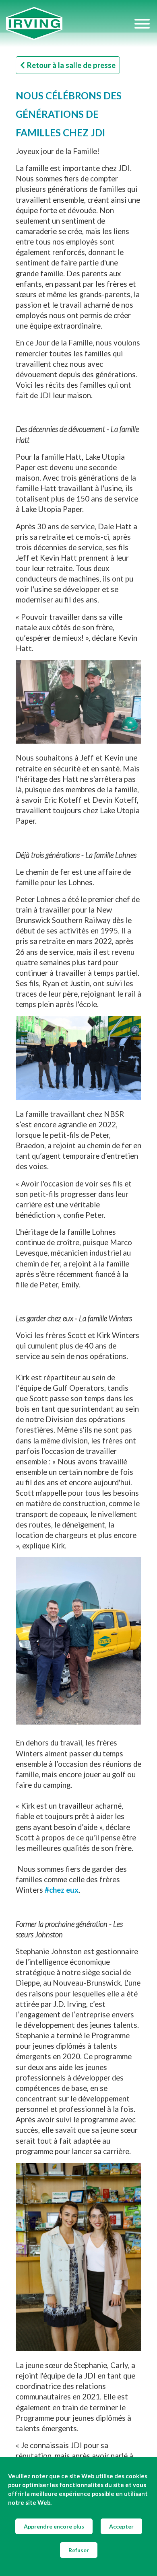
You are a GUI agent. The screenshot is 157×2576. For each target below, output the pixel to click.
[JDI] (70, 24)
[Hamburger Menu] (142, 24)
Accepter (121, 2526)
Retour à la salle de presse (71, 65)
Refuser (79, 2550)
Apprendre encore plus (54, 2526)
